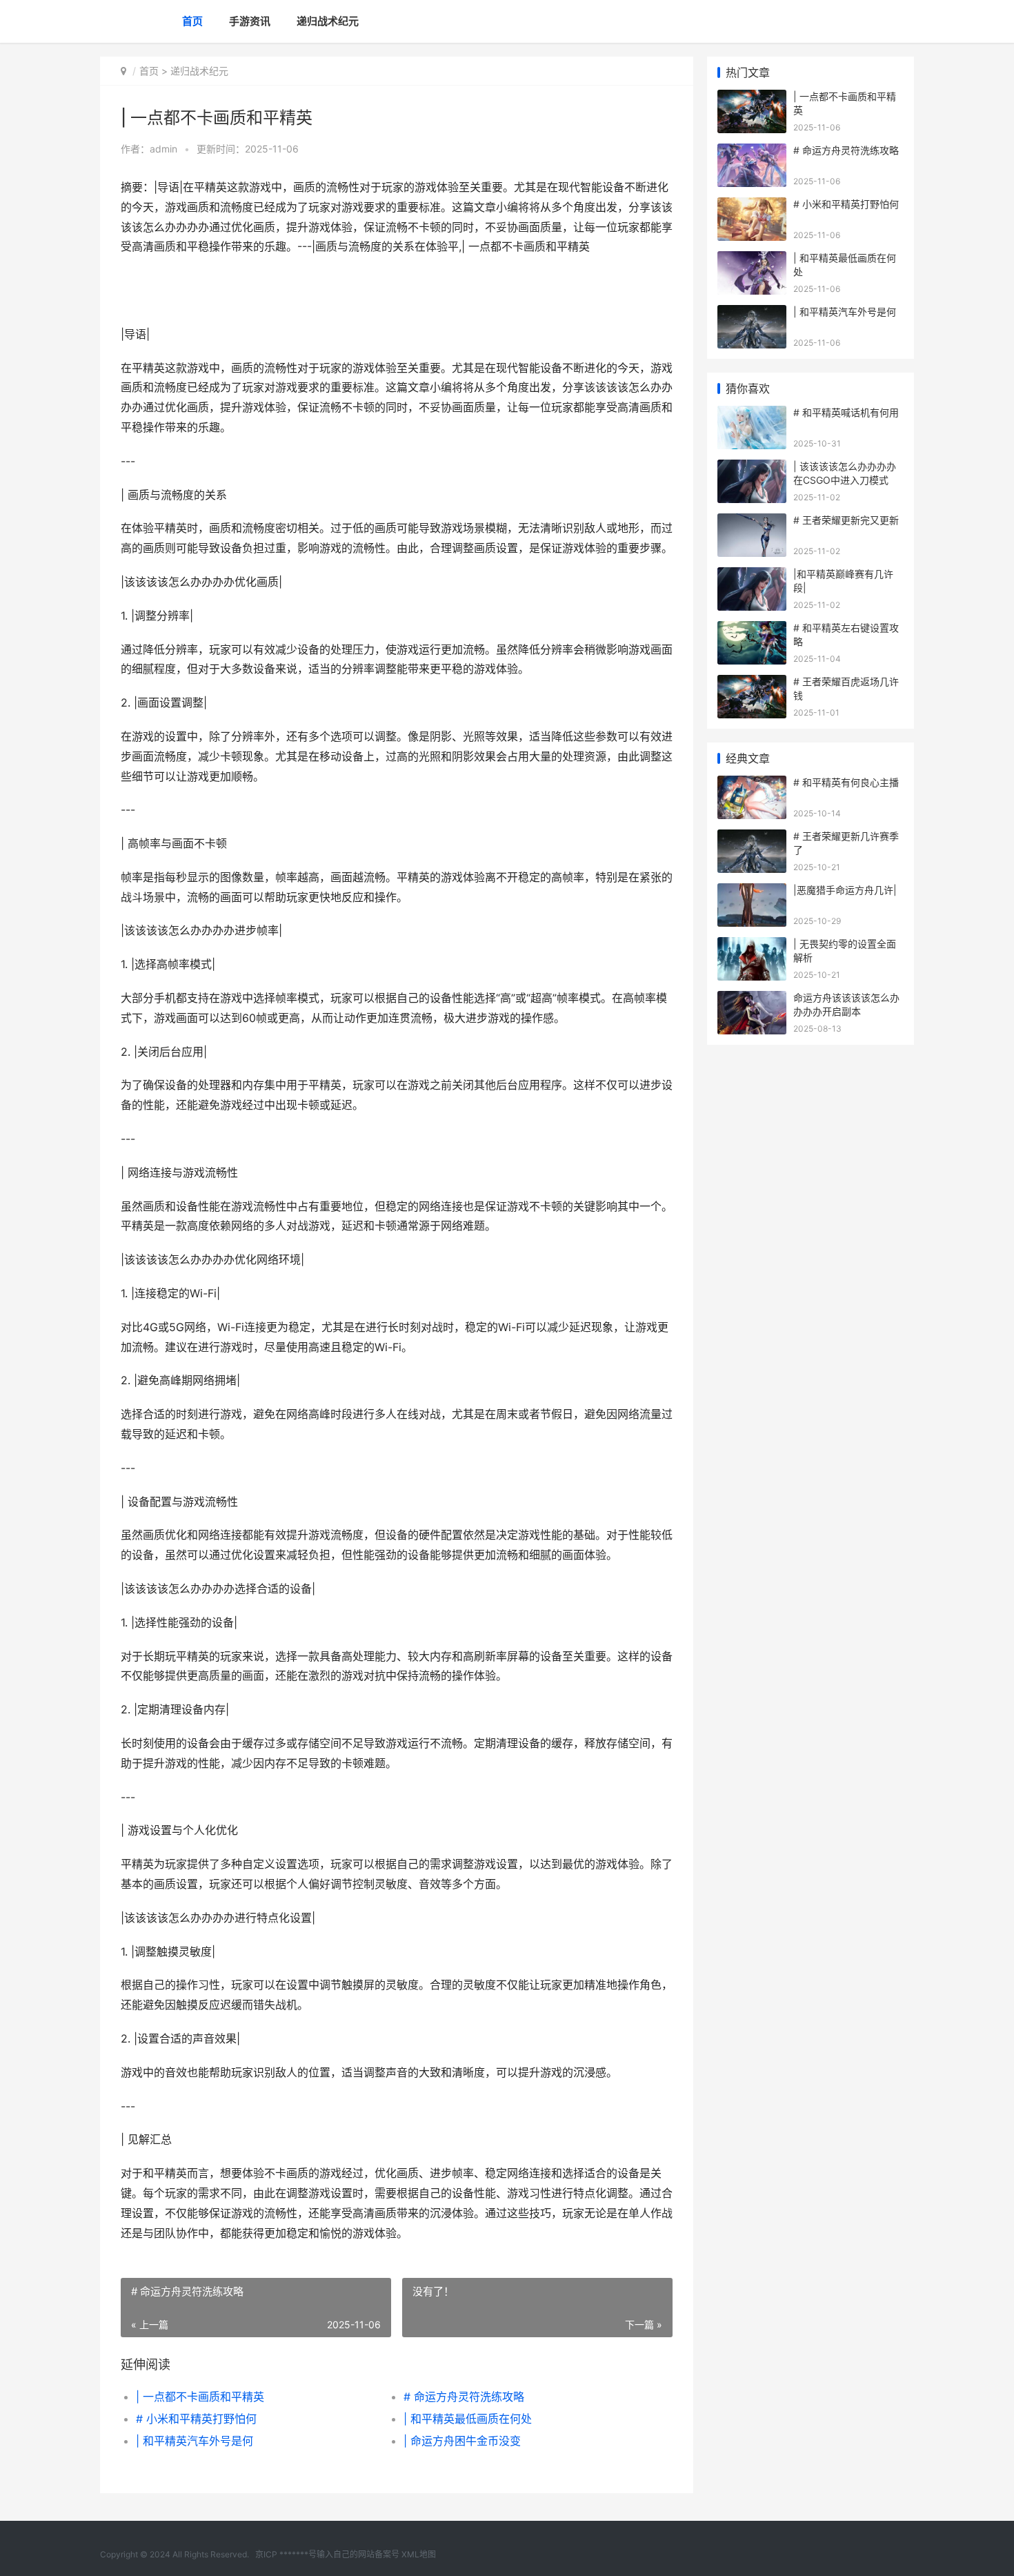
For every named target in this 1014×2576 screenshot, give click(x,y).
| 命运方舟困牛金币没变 (462, 2441)
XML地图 (419, 2554)
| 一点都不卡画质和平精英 (200, 2397)
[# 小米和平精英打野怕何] (752, 206)
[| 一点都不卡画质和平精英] (752, 98)
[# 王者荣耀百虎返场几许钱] (752, 684)
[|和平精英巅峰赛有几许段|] (752, 576)
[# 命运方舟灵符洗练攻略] (752, 152)
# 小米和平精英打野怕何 (196, 2419)
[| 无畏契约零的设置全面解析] (752, 946)
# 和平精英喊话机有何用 (846, 412)
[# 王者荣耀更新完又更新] (752, 522)
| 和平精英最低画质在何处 (468, 2419)
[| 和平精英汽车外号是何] (752, 314)
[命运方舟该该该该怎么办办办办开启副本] (752, 1000)
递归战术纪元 (328, 21)
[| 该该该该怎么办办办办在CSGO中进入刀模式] (752, 468)
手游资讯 (250, 21)
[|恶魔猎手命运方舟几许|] (752, 892)
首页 (192, 21)
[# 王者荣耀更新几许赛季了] (752, 838)
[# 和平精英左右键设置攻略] (752, 630)
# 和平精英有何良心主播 (846, 782)
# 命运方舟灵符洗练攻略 (464, 2397)
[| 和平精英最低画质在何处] (752, 260)
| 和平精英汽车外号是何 (195, 2441)
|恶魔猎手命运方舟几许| (845, 890)
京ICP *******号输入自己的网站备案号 (327, 2554)
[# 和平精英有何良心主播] (752, 784)
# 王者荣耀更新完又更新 (846, 520)
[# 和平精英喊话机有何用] (752, 414)
